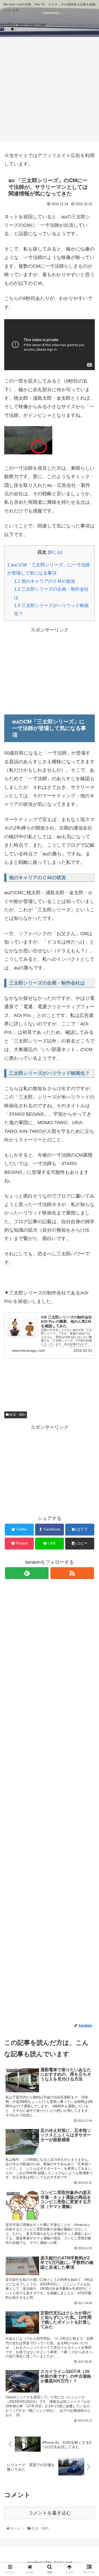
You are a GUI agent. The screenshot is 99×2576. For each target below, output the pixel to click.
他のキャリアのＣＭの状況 (45, 581)
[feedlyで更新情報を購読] (27, 1573)
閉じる (55, 552)
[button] (89, 1277)
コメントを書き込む (50, 2513)
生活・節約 (17, 1415)
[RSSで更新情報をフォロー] (72, 1573)
